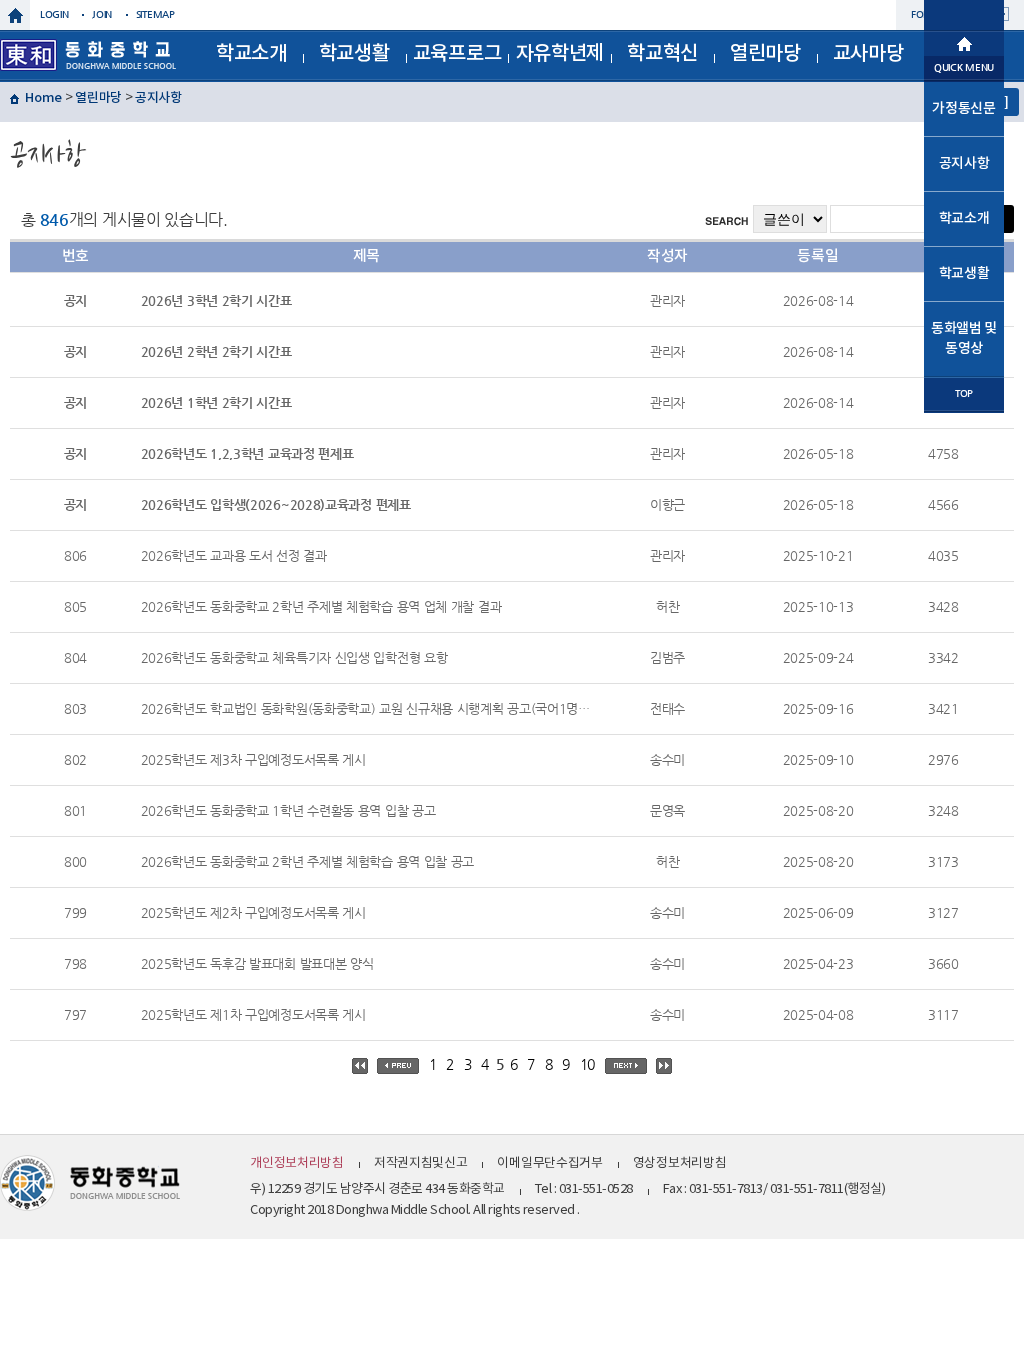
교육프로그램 (457, 60)
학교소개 (251, 54)
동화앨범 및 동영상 (964, 338)
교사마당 (868, 54)
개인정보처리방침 (297, 1163)
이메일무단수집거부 (549, 1163)
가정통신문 (964, 108)
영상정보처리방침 (680, 1163)
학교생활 (354, 54)
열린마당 (765, 54)
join (102, 14)
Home (43, 98)
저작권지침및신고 (421, 1163)
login (54, 14)
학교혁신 (662, 54)
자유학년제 (560, 54)
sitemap (155, 14)
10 (587, 1064)
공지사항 (158, 98)
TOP (964, 393)
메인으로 (964, 42)
